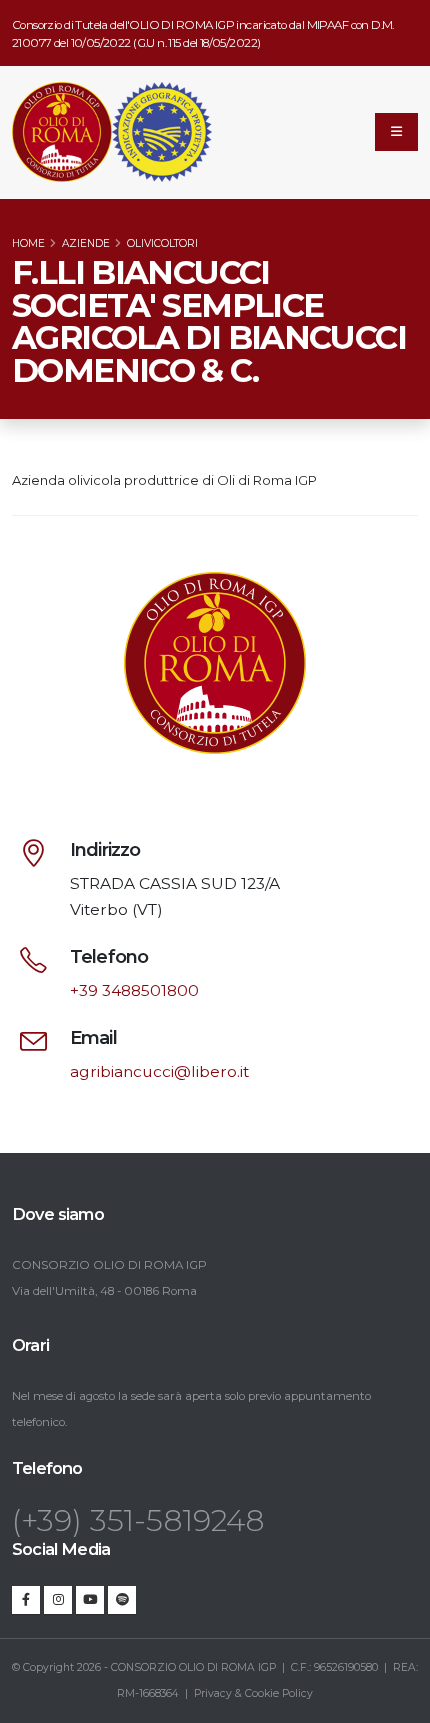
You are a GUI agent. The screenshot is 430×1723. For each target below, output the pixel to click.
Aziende (86, 243)
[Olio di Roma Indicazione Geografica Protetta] (62, 132)
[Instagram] (58, 1600)
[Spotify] (122, 1600)
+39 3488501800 (134, 990)
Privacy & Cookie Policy (253, 1693)
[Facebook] (26, 1600)
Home (28, 243)
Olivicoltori (162, 243)
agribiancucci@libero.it (159, 1071)
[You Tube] (90, 1600)
